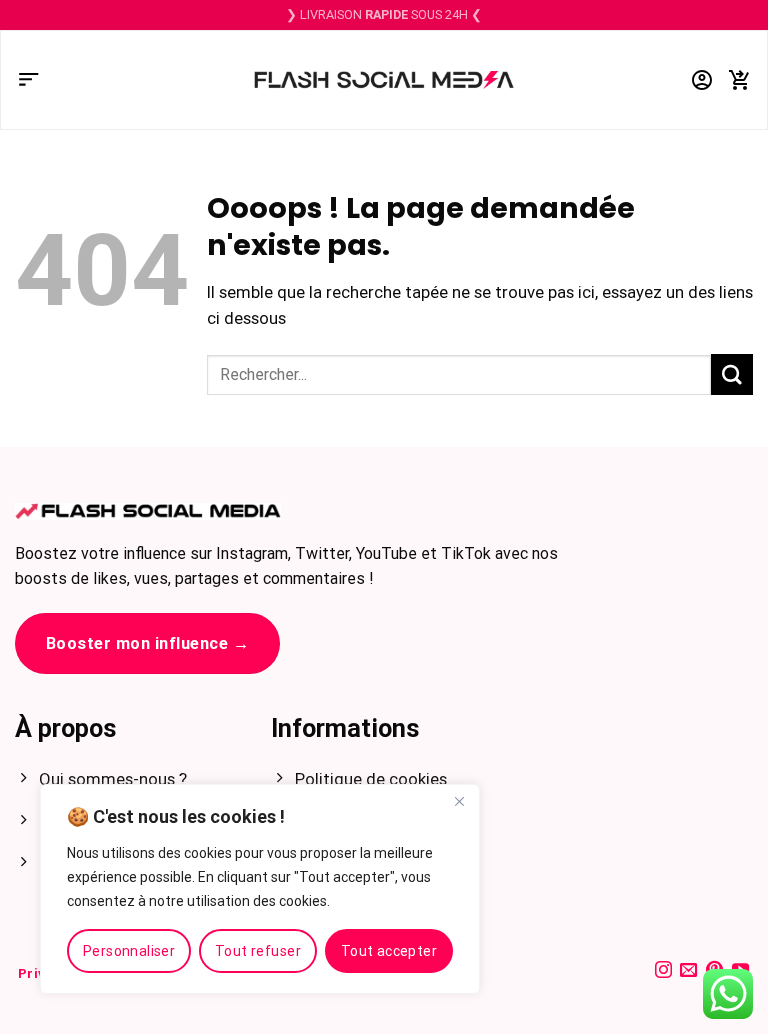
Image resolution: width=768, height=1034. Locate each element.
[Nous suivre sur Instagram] (663, 971)
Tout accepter (389, 951)
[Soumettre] (732, 374)
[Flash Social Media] (384, 80)
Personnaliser (129, 951)
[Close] (459, 801)
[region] (260, 889)
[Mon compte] (702, 80)
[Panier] (740, 80)
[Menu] (29, 80)
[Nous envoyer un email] (688, 971)
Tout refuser (258, 951)
